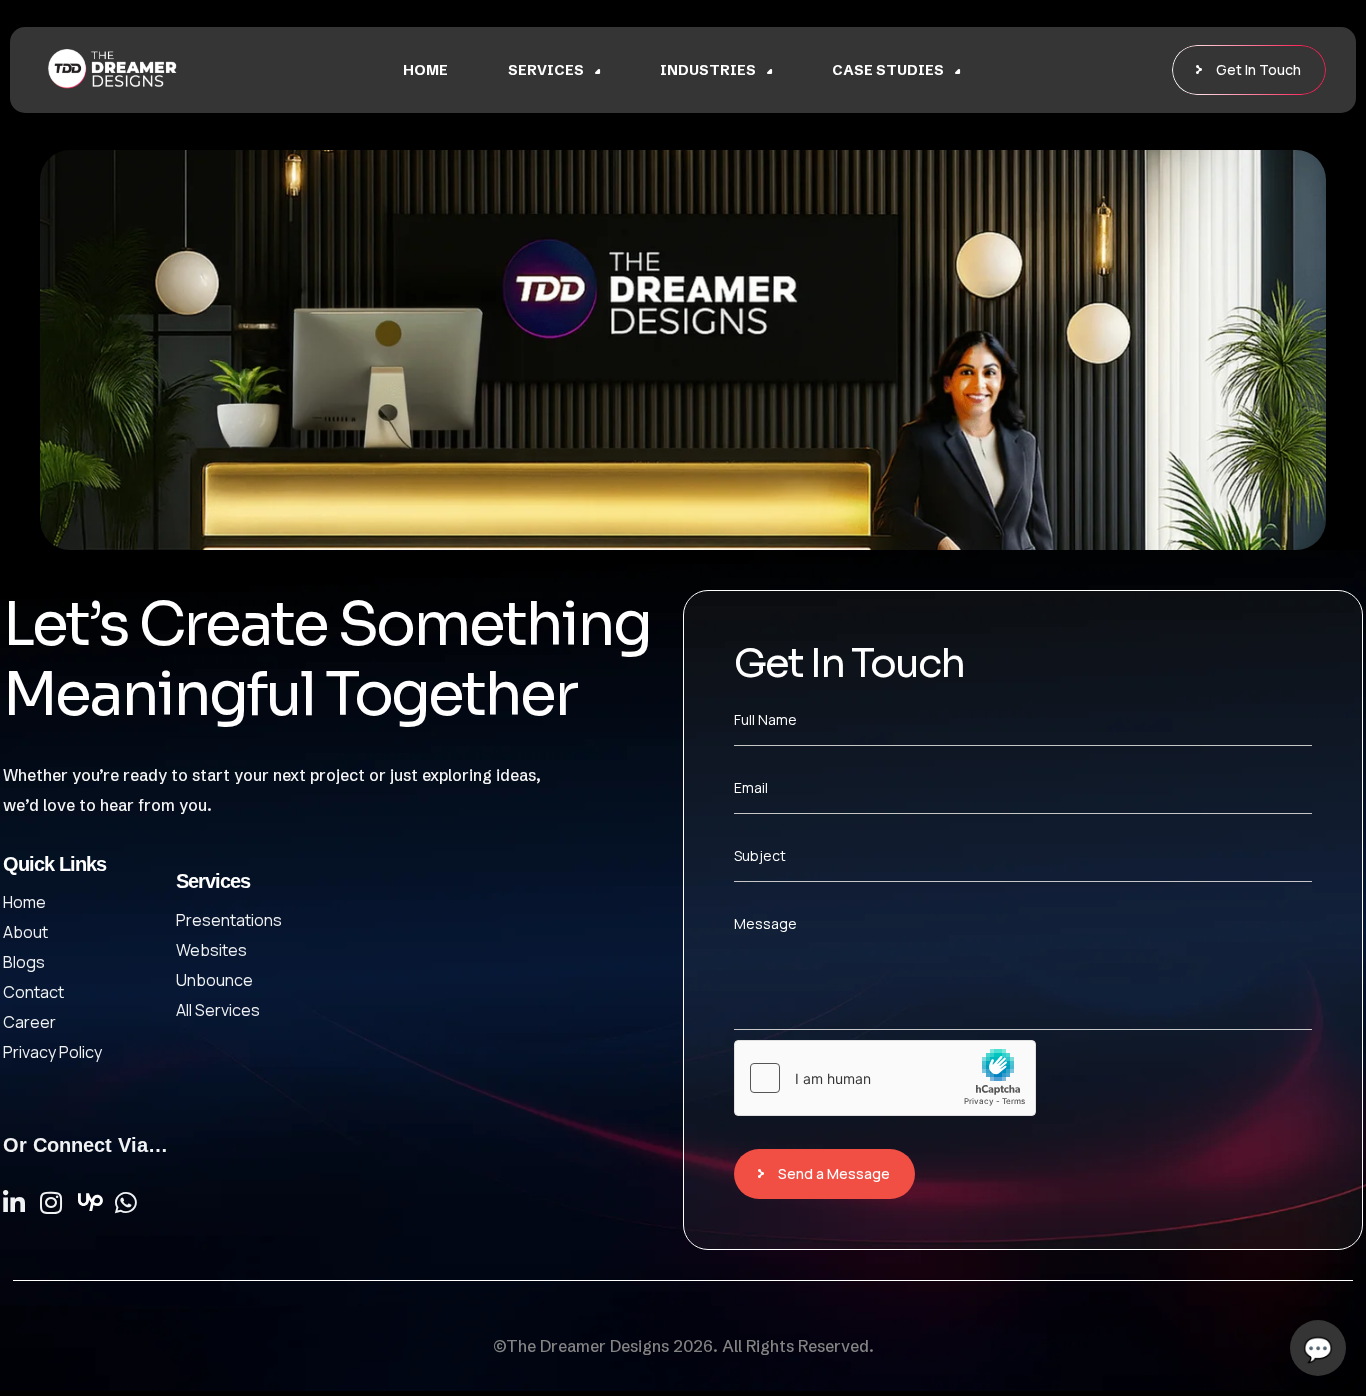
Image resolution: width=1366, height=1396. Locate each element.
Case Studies (888, 70)
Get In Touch (1258, 69)
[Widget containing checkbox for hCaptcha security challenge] (885, 1078)
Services (546, 70)
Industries (708, 70)
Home (425, 70)
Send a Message (834, 1173)
